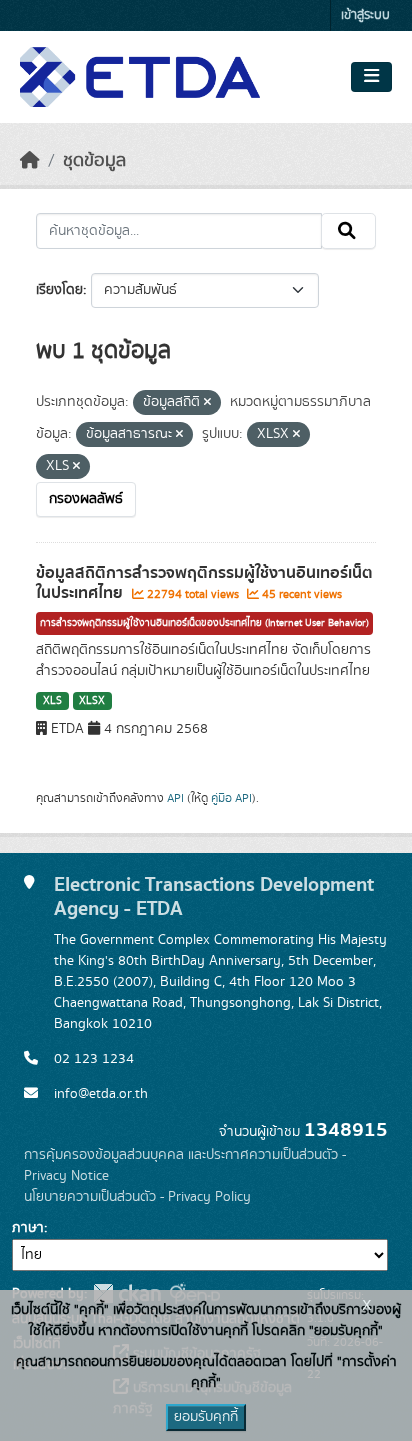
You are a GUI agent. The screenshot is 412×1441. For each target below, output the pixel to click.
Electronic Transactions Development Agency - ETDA (214, 896)
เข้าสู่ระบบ (365, 15)
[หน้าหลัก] (30, 161)
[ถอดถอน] (207, 403)
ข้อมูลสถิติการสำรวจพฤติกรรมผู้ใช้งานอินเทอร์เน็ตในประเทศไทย (204, 583)
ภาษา (28, 1228)
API (175, 798)
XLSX (92, 701)
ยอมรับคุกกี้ (206, 1417)
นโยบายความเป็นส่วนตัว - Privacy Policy (137, 1197)
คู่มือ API (231, 798)
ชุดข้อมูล (94, 161)
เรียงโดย (59, 290)
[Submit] (348, 231)
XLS (52, 701)
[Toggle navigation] (371, 77)
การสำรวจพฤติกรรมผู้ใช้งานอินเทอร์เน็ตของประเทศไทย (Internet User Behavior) (204, 623)
